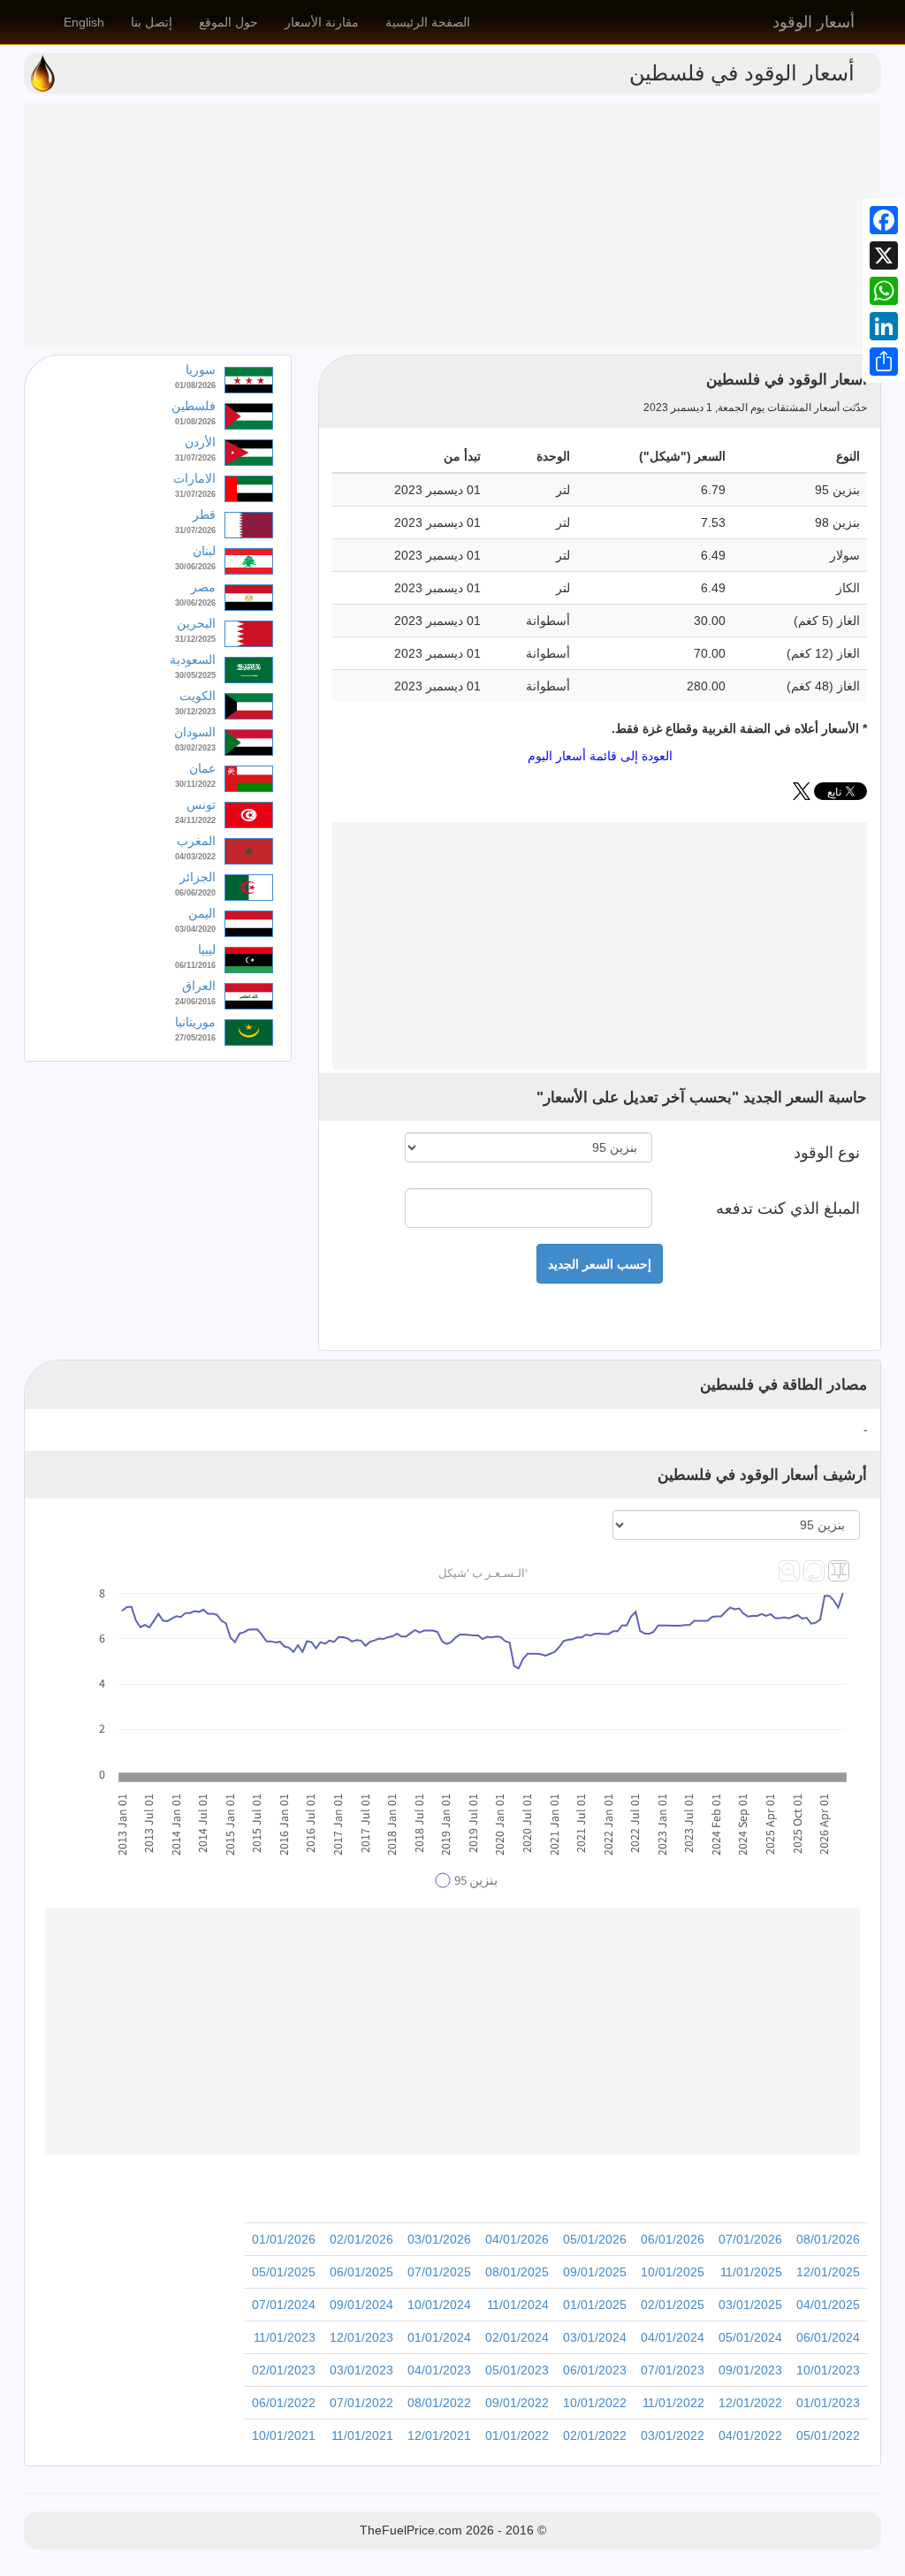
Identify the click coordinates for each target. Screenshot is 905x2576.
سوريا (201, 370)
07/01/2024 (284, 2305)
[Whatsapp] (884, 291)
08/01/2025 (517, 2272)
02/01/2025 (673, 2305)
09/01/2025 (595, 2272)
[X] (884, 255)
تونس (201, 804)
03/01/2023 (361, 2370)
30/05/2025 (195, 675)
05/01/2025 (284, 2272)
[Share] (884, 362)
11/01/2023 (285, 2337)
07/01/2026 (750, 2239)
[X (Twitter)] (802, 796)
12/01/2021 (439, 2435)
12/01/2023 (361, 2337)
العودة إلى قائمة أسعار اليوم (600, 756)
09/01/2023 (750, 2370)
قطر (204, 514)
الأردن (200, 442)
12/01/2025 (828, 2272)
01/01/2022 (517, 2435)
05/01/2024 (750, 2337)
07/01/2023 (673, 2370)
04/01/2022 (750, 2435)
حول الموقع (228, 22)
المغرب (196, 841)
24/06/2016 (195, 1002)
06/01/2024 (828, 2337)
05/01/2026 (595, 2239)
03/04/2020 (195, 929)
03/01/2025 (750, 2305)
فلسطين (194, 406)
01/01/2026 (284, 2239)
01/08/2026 (195, 385)
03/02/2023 (195, 748)
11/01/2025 (751, 2272)
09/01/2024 (361, 2305)
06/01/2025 (361, 2272)
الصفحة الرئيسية (428, 22)
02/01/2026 (361, 2239)
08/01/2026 (828, 2239)
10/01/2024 (439, 2305)
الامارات (194, 478)
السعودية (193, 659)
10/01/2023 (828, 2370)
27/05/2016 (195, 1038)
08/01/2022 (439, 2403)
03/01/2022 (673, 2435)
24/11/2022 (195, 820)
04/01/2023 (439, 2370)
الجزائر (198, 877)
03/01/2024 (595, 2337)
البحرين (196, 623)
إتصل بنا (152, 22)
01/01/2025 (595, 2305)
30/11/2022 (195, 784)
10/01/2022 (595, 2403)
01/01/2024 (439, 2337)
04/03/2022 (195, 857)
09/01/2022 (517, 2403)
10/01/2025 (673, 2272)
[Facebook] (884, 220)
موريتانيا (195, 1022)
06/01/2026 (673, 2239)
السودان (195, 732)
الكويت (198, 696)
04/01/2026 (517, 2239)
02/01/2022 (595, 2435)
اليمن (202, 913)
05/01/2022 (828, 2435)
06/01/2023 (595, 2370)
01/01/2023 (828, 2403)
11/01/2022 (673, 2403)
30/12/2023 (195, 712)
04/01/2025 (828, 2305)
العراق (199, 986)
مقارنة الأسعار (322, 22)
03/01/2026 (439, 2239)
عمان (202, 768)
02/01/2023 (284, 2370)
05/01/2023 (517, 2370)
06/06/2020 (195, 893)
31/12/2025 (195, 639)
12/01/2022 (750, 2403)
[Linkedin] (884, 326)
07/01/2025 (439, 2272)
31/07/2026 (195, 458)
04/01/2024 (673, 2337)
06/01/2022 (284, 2403)
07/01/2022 (361, 2403)
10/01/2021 (284, 2435)
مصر (203, 587)
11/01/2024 (518, 2305)
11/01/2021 (362, 2435)
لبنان (204, 551)
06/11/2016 (195, 965)
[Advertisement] (452, 226)
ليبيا (207, 949)
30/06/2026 (195, 567)
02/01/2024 (517, 2337)
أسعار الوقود (814, 22)
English (84, 22)
